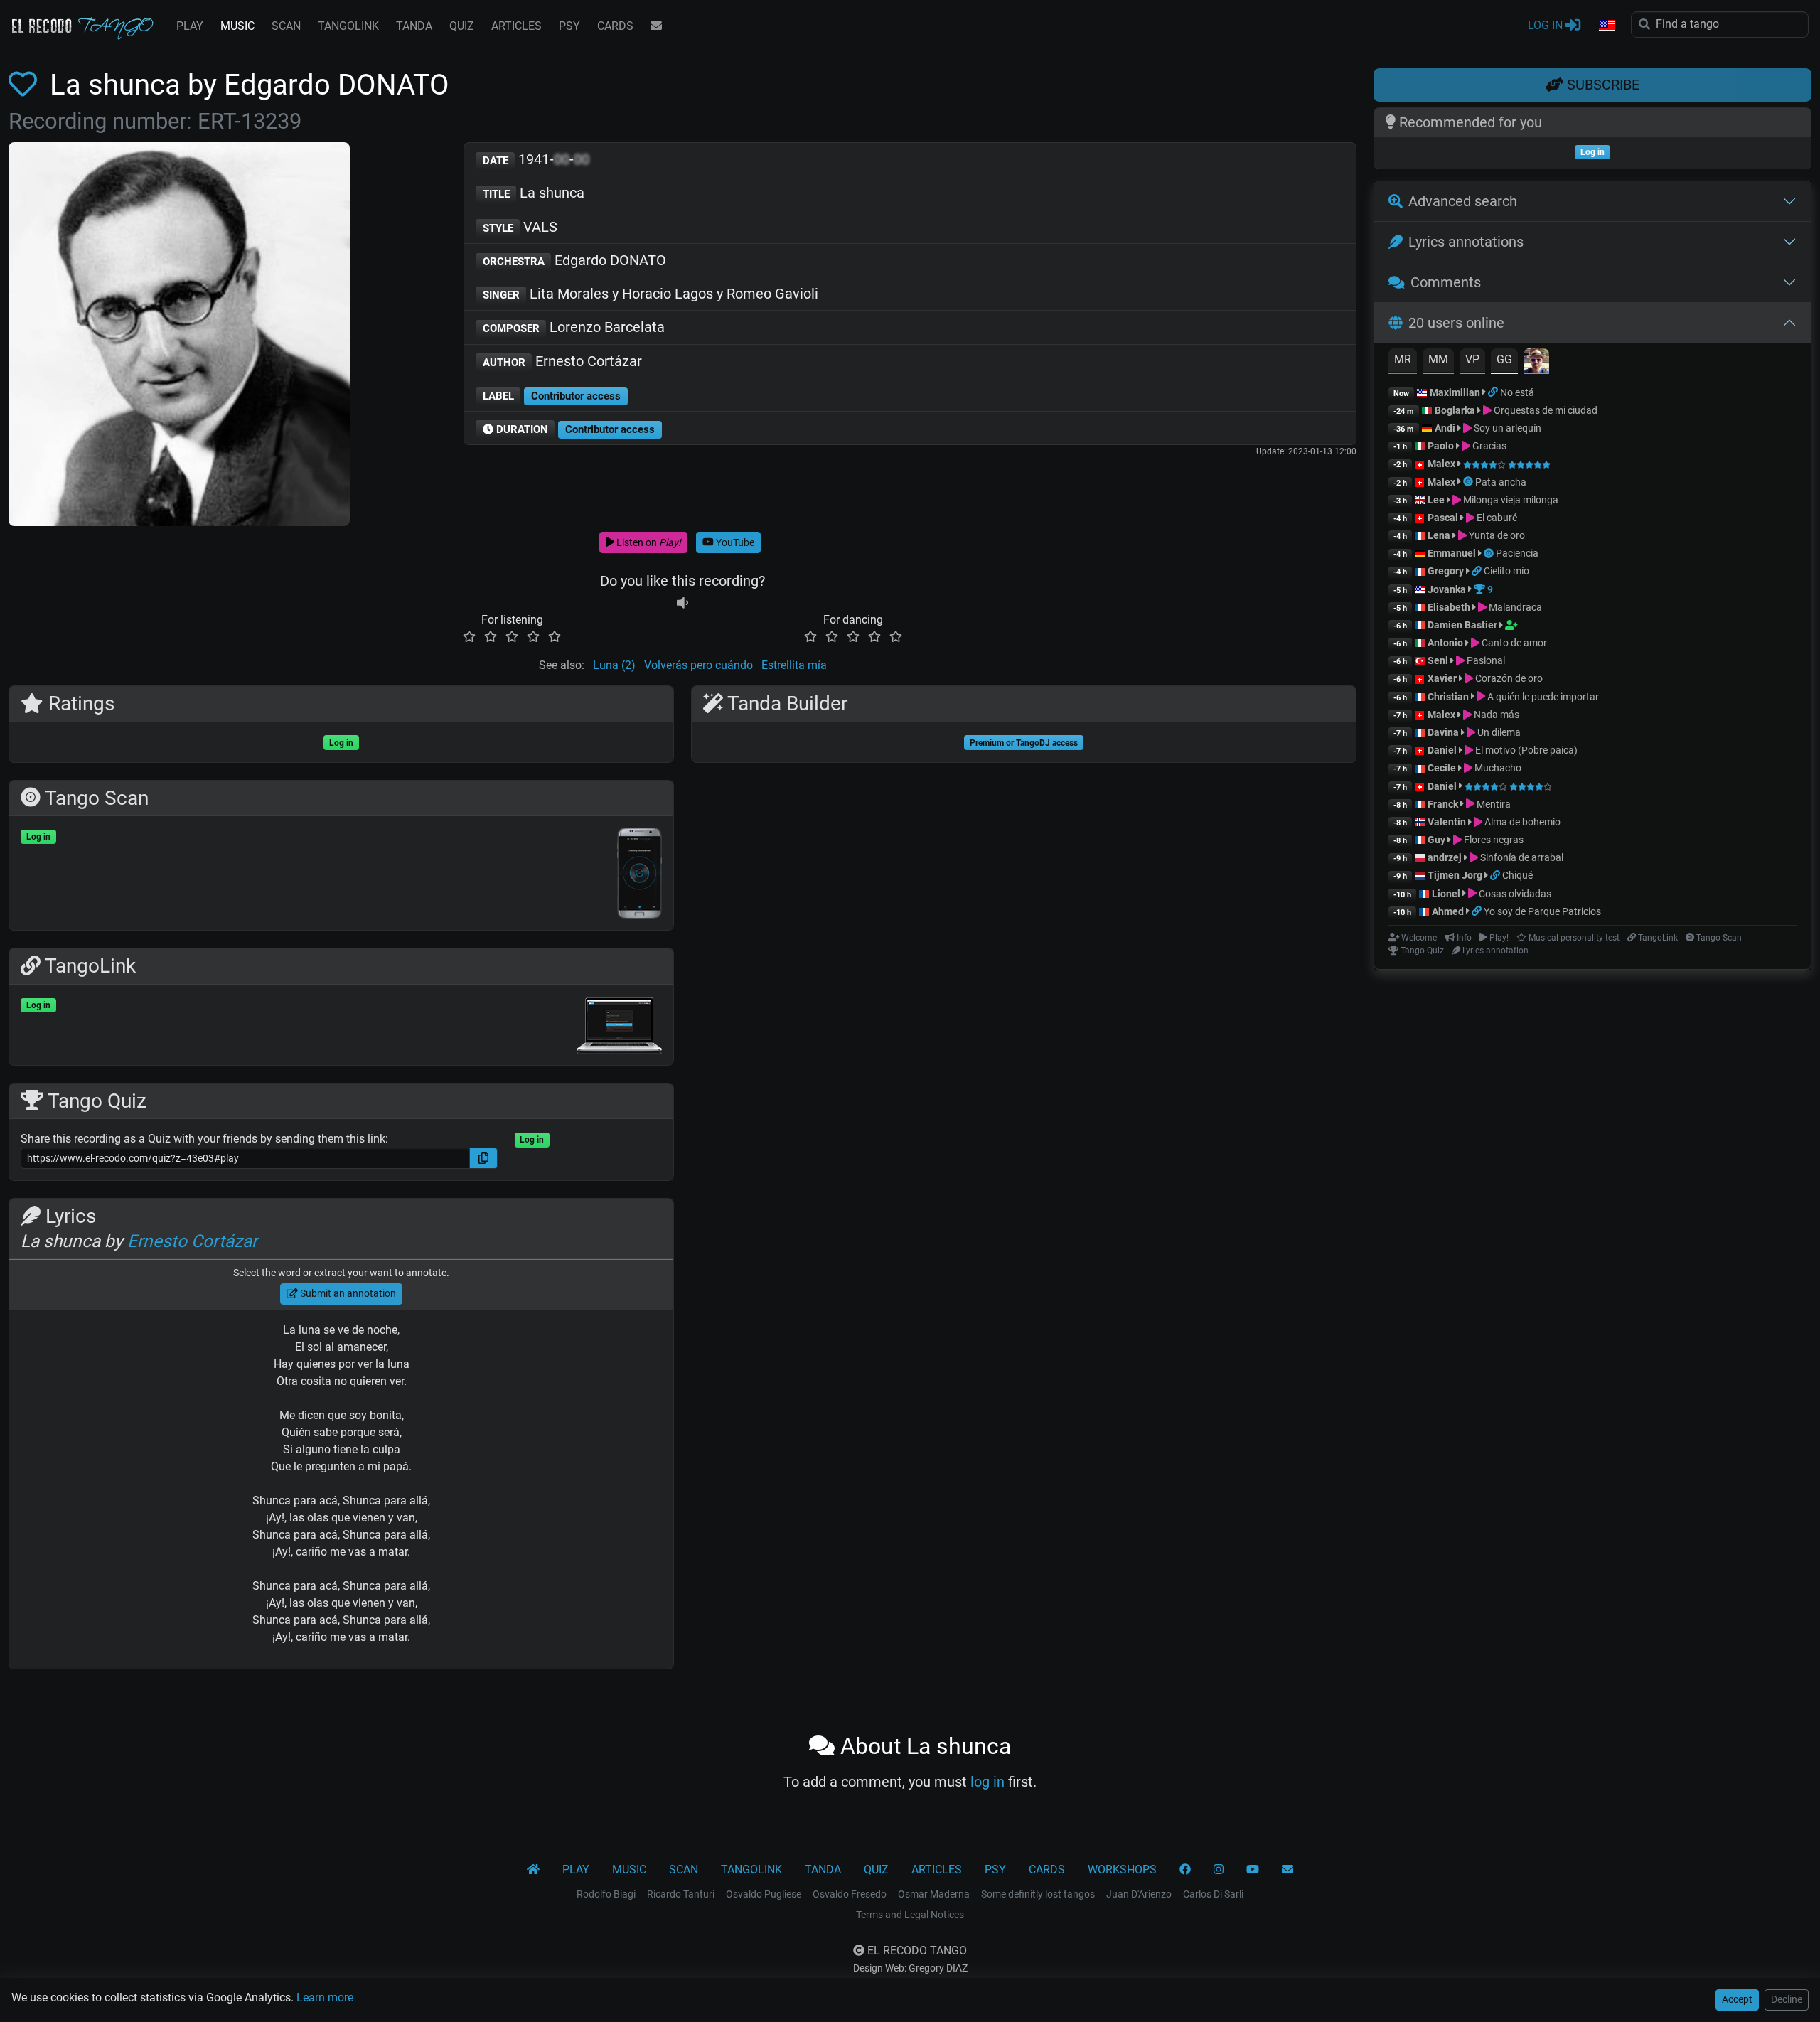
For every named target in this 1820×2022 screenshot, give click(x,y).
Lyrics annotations (1466, 242)
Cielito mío (1506, 571)
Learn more (325, 1997)
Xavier (1443, 678)
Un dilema (1498, 732)
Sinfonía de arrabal (1521, 857)
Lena (1439, 535)
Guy (1436, 840)
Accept (1737, 1999)
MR (1403, 359)
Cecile (1442, 768)
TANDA (414, 26)
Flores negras (1493, 840)
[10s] (682, 603)
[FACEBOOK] (1185, 1870)
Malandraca (1514, 607)
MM (1438, 359)
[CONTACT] (656, 26)
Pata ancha (1501, 482)
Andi (1445, 428)
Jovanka (1447, 589)
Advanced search (1463, 201)
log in (987, 1782)
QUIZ (462, 26)
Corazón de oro (1508, 678)
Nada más (1495, 715)
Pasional (1485, 660)
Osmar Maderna (934, 1894)
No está (1517, 392)
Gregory (1446, 571)
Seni (1438, 660)
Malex (1441, 464)
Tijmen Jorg (1455, 875)
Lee (1436, 500)
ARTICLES (516, 26)
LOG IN (1547, 25)
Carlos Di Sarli (1213, 1894)
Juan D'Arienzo (1139, 1894)
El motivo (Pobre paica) (1525, 750)
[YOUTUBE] (1253, 1870)
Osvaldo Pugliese (764, 1894)
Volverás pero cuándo (698, 665)
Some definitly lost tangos (1038, 1894)
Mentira (1493, 804)
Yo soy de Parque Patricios (1542, 911)
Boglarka (1455, 410)
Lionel (1447, 894)
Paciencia (1517, 553)
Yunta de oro (1496, 535)
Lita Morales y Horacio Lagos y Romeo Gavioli (651, 294)
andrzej (1445, 857)
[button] (1606, 26)
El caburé (1496, 518)
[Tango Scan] (1469, 482)
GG (1504, 359)
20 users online (1456, 323)
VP (1472, 359)
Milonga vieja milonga (1510, 500)
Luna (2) (614, 665)
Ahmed (1448, 911)
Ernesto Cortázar (563, 361)
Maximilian (1455, 392)
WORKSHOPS (1122, 1869)
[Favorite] (26, 85)
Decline (1787, 1999)
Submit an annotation (347, 1293)
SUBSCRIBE (1601, 85)
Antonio (1445, 643)
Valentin (1447, 822)
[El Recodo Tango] (533, 1870)
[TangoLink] (1494, 392)
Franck (1443, 804)
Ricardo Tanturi (681, 1894)
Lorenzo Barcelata (574, 327)
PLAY (190, 26)
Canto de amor (1513, 643)
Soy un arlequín (1506, 428)
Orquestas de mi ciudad (1545, 410)
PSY (569, 26)
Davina (1443, 732)
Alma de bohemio (1521, 822)
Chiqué (1517, 875)
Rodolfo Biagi (606, 1894)
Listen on (648, 542)
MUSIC (237, 26)
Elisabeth (1449, 607)
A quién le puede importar (1542, 697)
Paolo (1441, 446)
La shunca (534, 193)
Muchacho (1497, 768)
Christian (1448, 697)
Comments (1446, 282)
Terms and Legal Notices (910, 1915)
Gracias (1488, 446)
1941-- (536, 159)
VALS (520, 227)
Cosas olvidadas (1514, 894)
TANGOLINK (348, 26)
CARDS (615, 26)
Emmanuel (1452, 553)
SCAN (286, 26)
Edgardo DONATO (575, 260)
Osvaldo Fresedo (850, 1894)
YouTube (734, 542)
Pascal (1443, 518)
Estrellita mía (794, 665)
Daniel (1443, 750)
